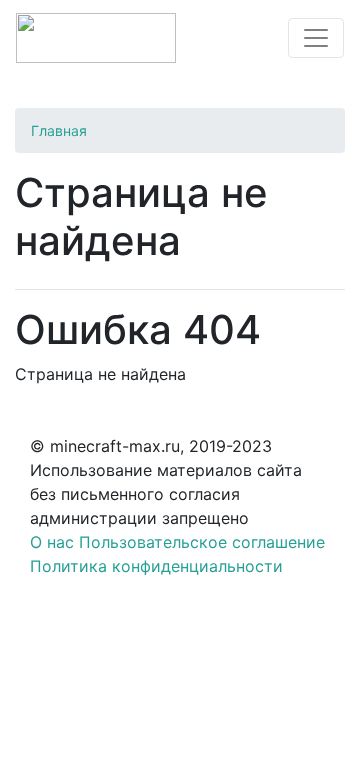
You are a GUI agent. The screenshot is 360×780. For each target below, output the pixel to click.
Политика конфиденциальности (156, 566)
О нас (52, 542)
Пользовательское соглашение (202, 542)
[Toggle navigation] (316, 38)
